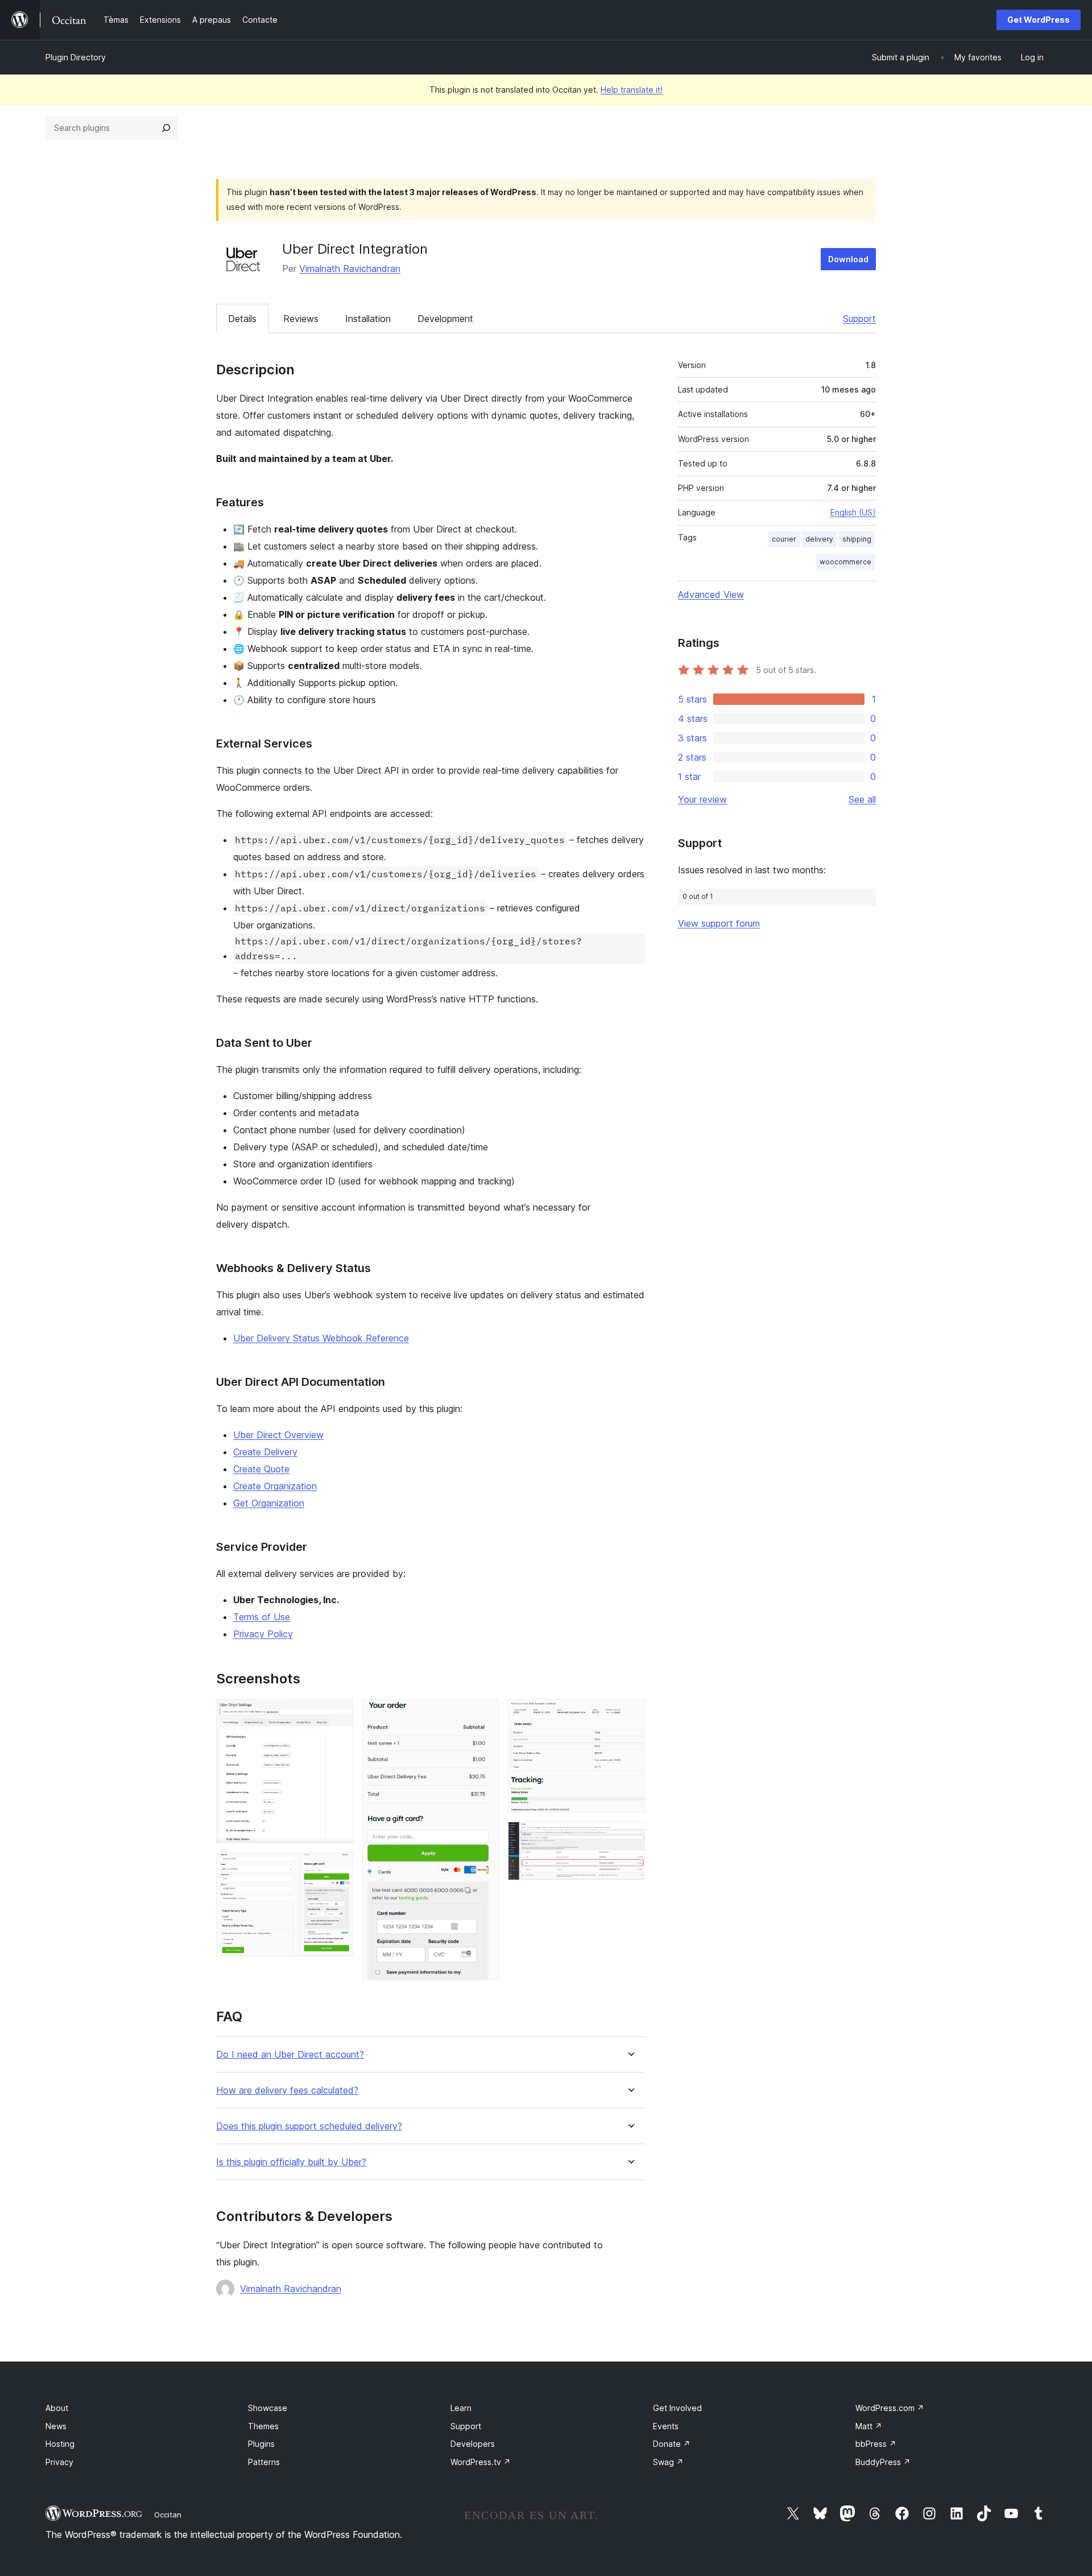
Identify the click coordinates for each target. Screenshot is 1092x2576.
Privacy (59, 2462)
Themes (263, 2426)
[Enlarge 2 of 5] (338, 1868)
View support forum (719, 923)
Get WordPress (1039, 20)
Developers (473, 2444)
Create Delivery (265, 1452)
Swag (668, 2462)
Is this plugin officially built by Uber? (291, 2162)
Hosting (60, 2444)
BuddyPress (883, 2462)
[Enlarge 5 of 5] (630, 1837)
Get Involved (677, 2408)
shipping (857, 539)
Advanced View (711, 595)
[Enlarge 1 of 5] (338, 1714)
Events (666, 2426)
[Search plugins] (166, 128)
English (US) (853, 512)
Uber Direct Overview (278, 1435)
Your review (702, 799)
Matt (869, 2426)
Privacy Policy (263, 1634)
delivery (819, 539)
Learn (461, 2408)
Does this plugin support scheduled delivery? (309, 2126)
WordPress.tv (481, 2462)
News (56, 2426)
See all (862, 799)
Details (242, 319)
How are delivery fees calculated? (287, 2090)
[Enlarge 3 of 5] (483, 1714)
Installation (368, 319)
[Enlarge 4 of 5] (630, 1714)
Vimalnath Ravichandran (350, 269)
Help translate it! (632, 90)
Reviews (301, 319)
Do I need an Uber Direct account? (290, 2055)
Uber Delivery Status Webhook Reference (321, 1338)
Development (445, 319)
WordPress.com (890, 2408)
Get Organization (269, 1503)
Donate (672, 2444)
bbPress (876, 2444)
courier (784, 539)
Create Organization (275, 1486)
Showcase (268, 2408)
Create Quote (261, 1469)
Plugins (261, 2444)
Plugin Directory (76, 57)
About (57, 2408)
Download (848, 259)
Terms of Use (262, 1617)
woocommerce (845, 562)
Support (859, 319)
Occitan (168, 2515)
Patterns (264, 2462)
